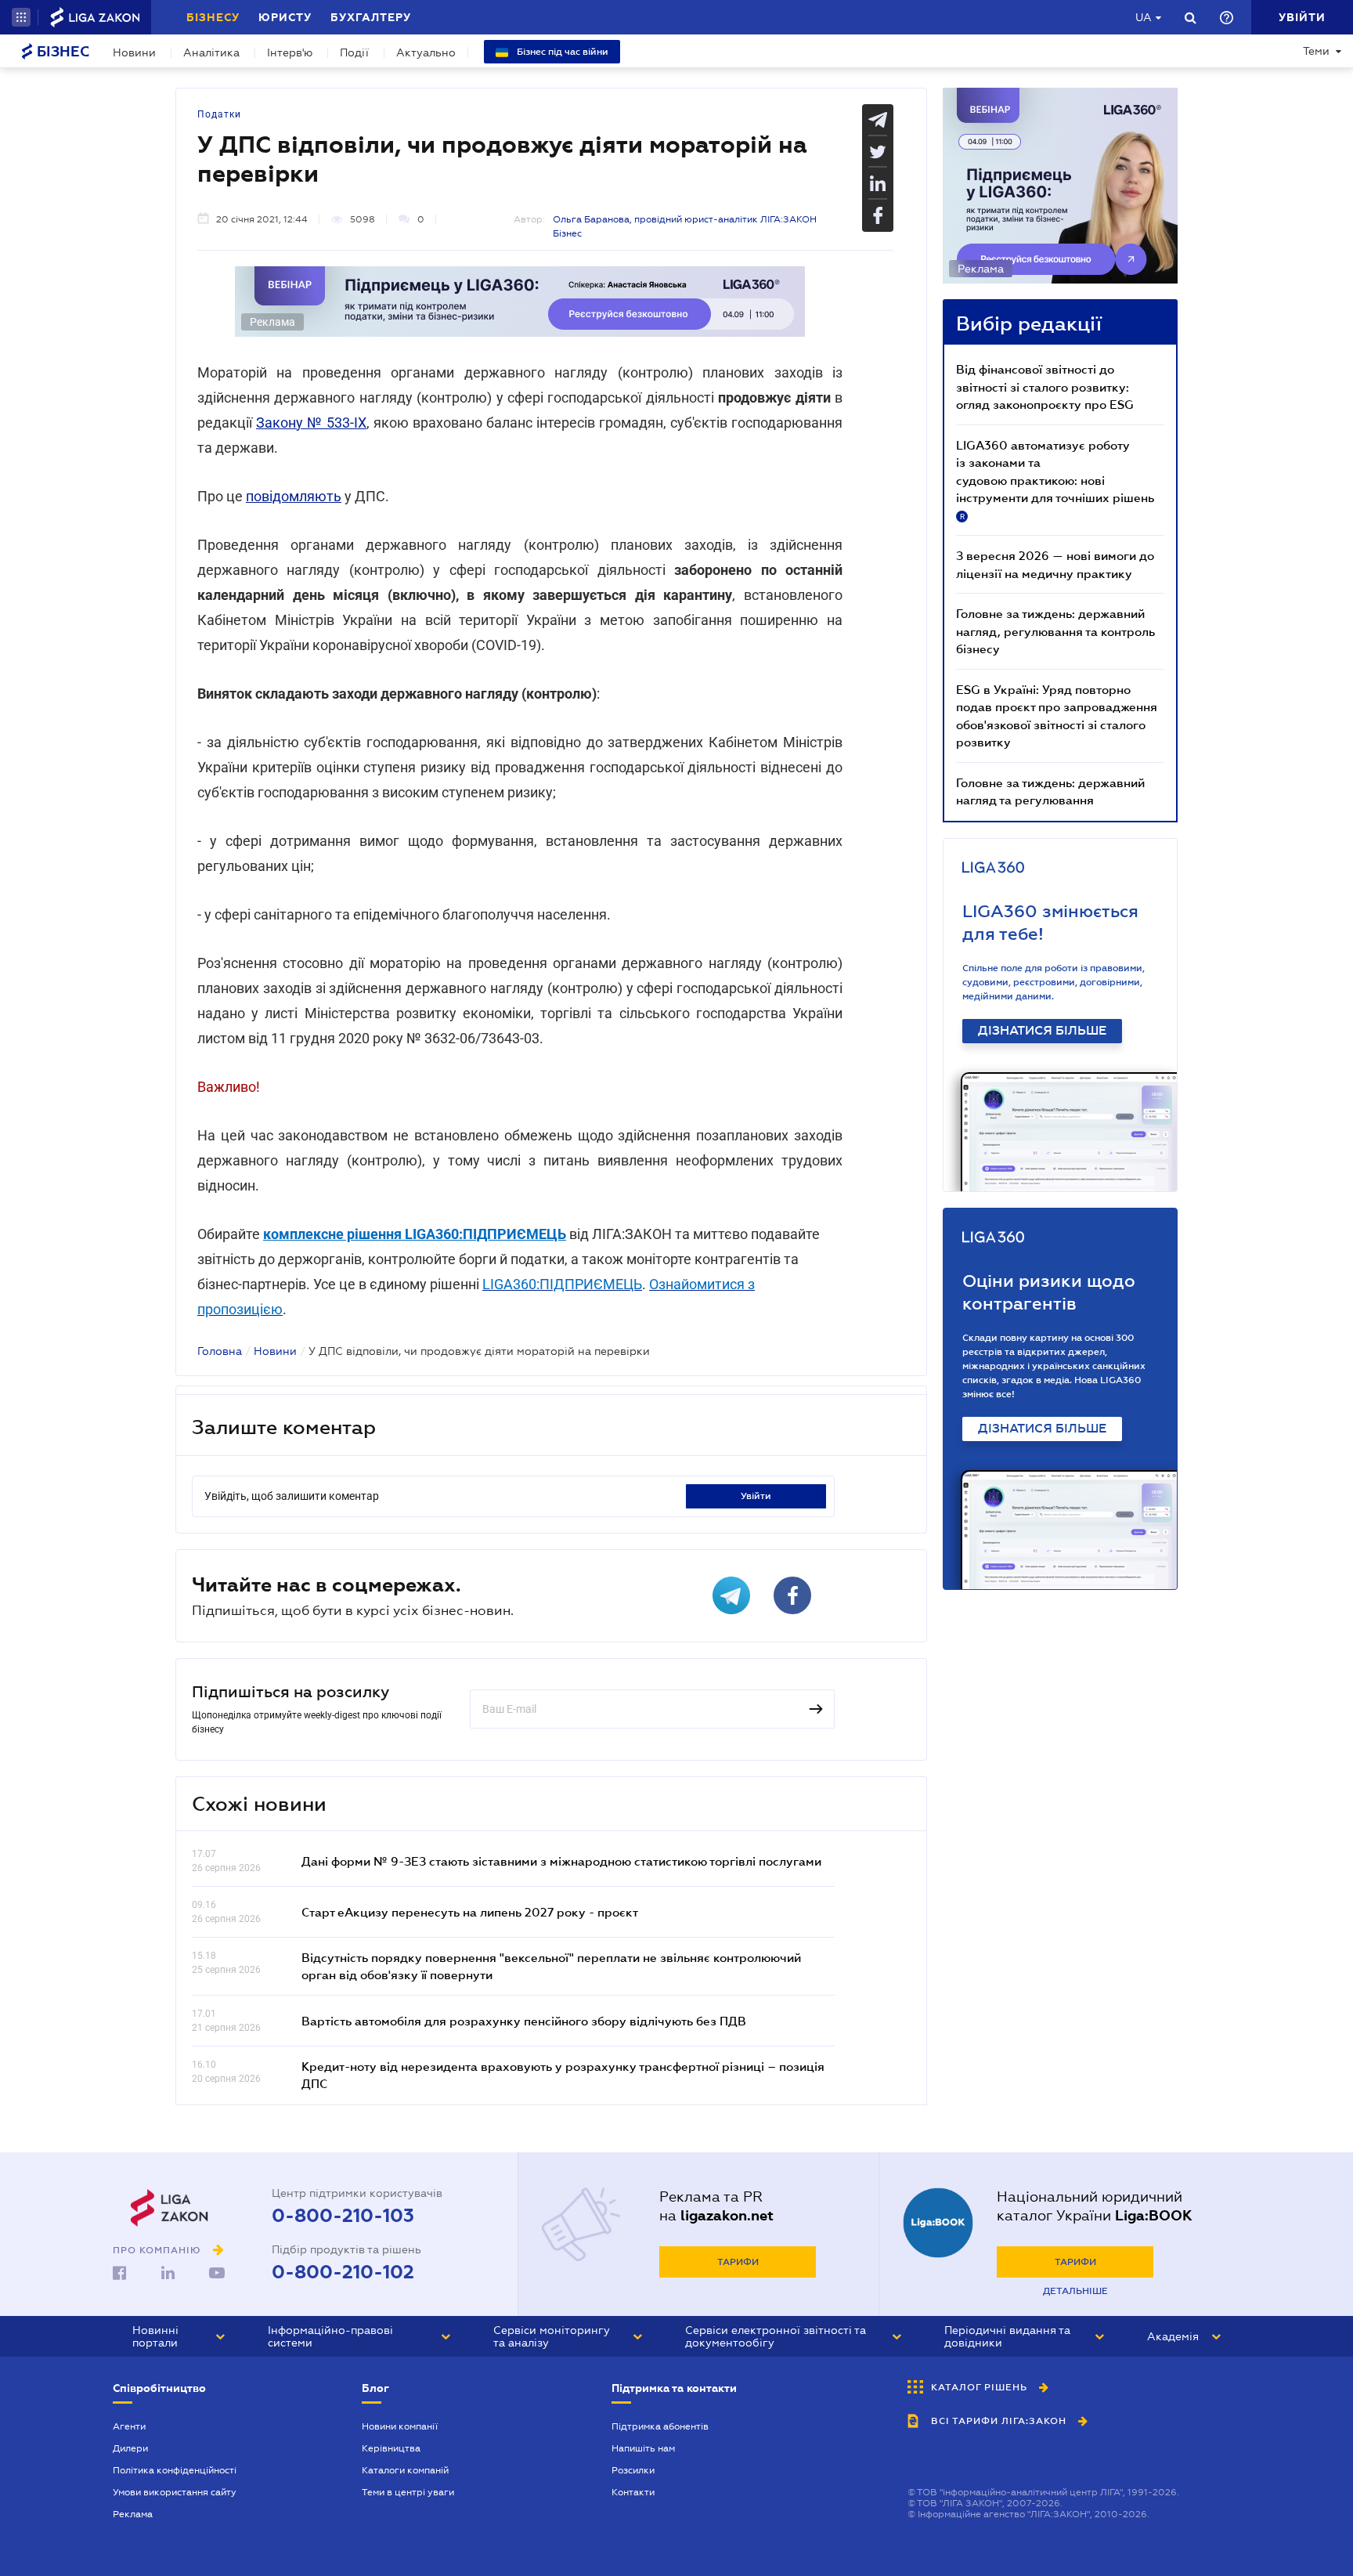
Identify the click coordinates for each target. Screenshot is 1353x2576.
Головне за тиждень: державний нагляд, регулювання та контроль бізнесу (1055, 631)
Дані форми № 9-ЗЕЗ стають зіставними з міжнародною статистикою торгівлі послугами (561, 1861)
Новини (134, 52)
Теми (1316, 51)
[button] (21, 17)
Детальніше (1075, 2291)
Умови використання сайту (175, 2492)
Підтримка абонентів (660, 2426)
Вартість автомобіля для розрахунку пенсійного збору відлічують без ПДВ (524, 2021)
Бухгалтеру (371, 17)
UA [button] (1144, 17)
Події (354, 52)
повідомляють (294, 496)
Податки (219, 114)
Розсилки (633, 2470)
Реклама (133, 2514)
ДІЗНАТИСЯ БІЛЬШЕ (1042, 1031)
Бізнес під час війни (561, 52)
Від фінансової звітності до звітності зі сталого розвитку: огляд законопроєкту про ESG (1045, 387)
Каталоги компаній (405, 2470)
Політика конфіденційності (175, 2470)
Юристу (285, 17)
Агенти (129, 2426)
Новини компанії (400, 2426)
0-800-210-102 (343, 2272)
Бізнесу (213, 17)
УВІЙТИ (756, 1496)
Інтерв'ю (290, 52)
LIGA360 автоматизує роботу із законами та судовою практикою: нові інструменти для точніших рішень (1055, 479)
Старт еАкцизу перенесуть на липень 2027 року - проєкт (470, 1912)
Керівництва (391, 2448)
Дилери (130, 2448)
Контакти (633, 2492)
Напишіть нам (643, 2448)
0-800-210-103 (343, 2216)
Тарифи (738, 2262)
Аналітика (211, 52)
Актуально (426, 52)
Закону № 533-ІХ (311, 423)
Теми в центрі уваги (408, 2492)
